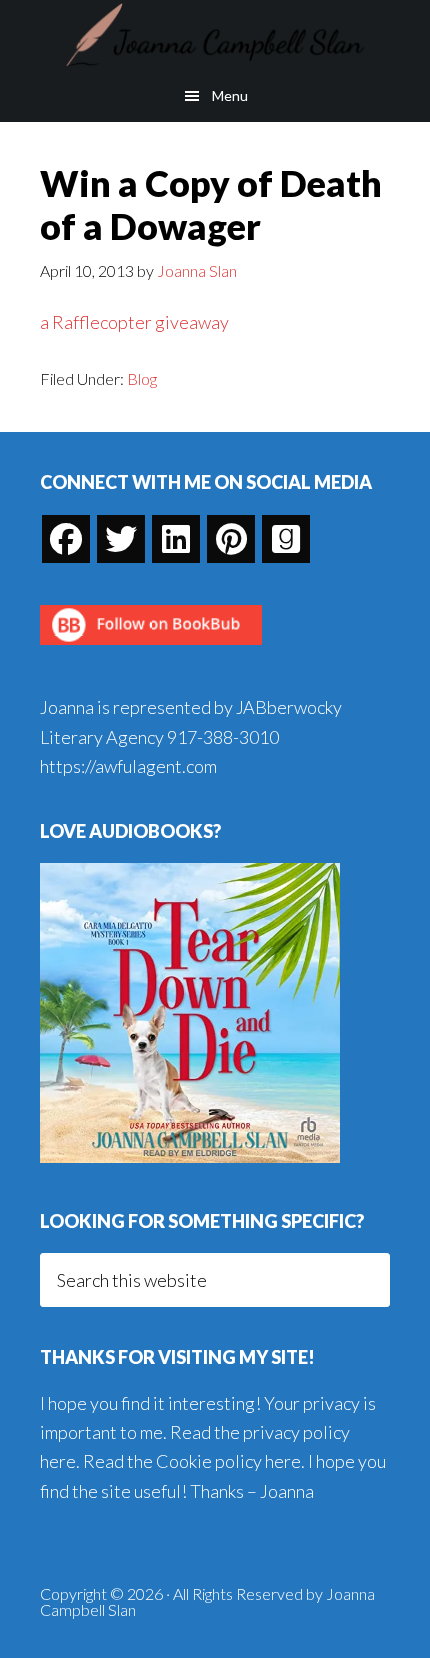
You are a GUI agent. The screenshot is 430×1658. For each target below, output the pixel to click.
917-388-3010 (223, 737)
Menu (230, 95)
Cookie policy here (228, 1461)
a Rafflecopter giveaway (134, 322)
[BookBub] (151, 650)
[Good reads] (286, 539)
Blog (142, 378)
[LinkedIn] (176, 539)
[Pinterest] (231, 539)
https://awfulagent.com (128, 766)
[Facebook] (66, 539)
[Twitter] (121, 539)
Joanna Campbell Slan (215, 35)
